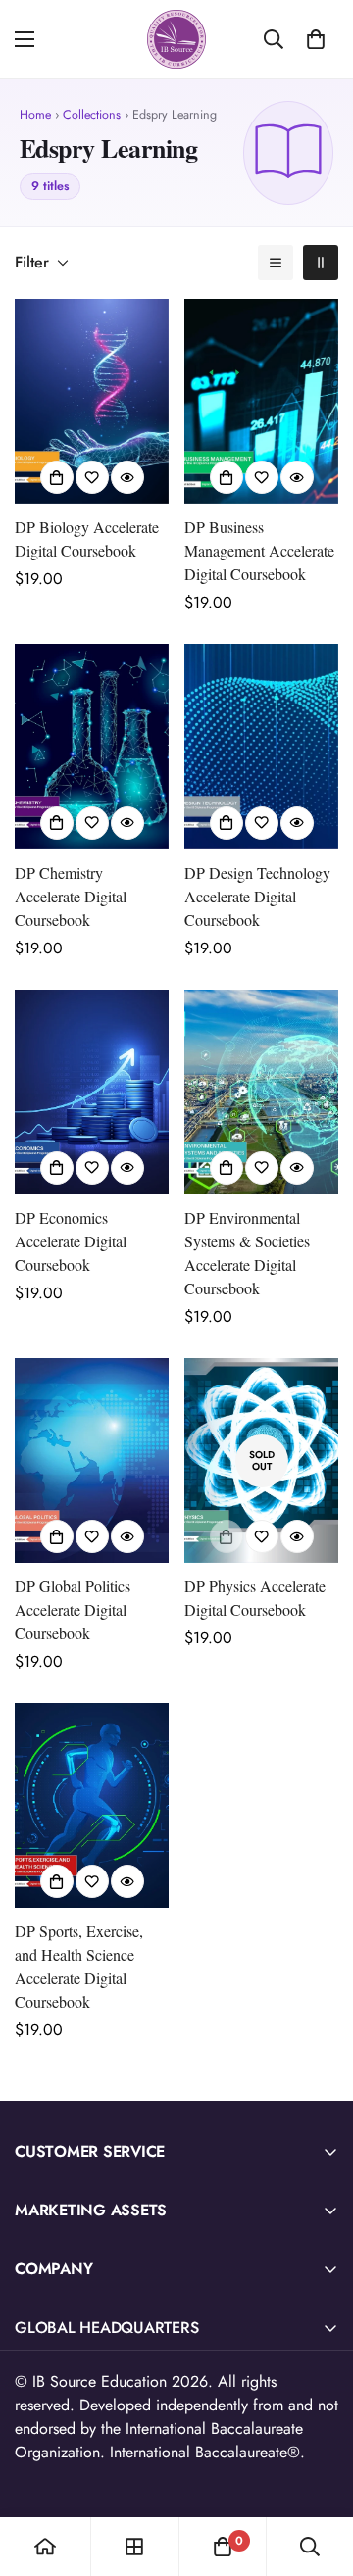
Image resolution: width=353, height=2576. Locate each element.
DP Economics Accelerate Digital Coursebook (71, 1241)
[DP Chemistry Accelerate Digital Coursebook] (92, 746)
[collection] (134, 2547)
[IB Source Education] (176, 39)
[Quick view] (127, 477)
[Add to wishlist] (92, 477)
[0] (316, 39)
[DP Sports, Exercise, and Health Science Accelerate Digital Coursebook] (92, 1805)
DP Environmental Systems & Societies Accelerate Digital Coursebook (247, 1253)
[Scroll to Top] (318, 2472)
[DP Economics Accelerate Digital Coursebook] (92, 1092)
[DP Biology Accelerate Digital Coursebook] (92, 401)
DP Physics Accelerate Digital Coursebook (255, 1598)
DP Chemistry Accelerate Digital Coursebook (71, 896)
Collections (92, 115)
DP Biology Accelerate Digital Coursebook (87, 538)
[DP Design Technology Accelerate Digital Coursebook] (261, 746)
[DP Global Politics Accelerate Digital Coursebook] (92, 1460)
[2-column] (321, 263)
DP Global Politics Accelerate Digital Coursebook (73, 1609)
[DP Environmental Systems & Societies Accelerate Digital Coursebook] (261, 1092)
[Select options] (57, 477)
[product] (45, 2547)
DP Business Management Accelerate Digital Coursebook (259, 550)
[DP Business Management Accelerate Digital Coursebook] (261, 401)
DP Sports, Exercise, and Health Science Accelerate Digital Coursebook (79, 1966)
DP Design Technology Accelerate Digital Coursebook (257, 896)
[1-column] (276, 263)
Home (35, 115)
